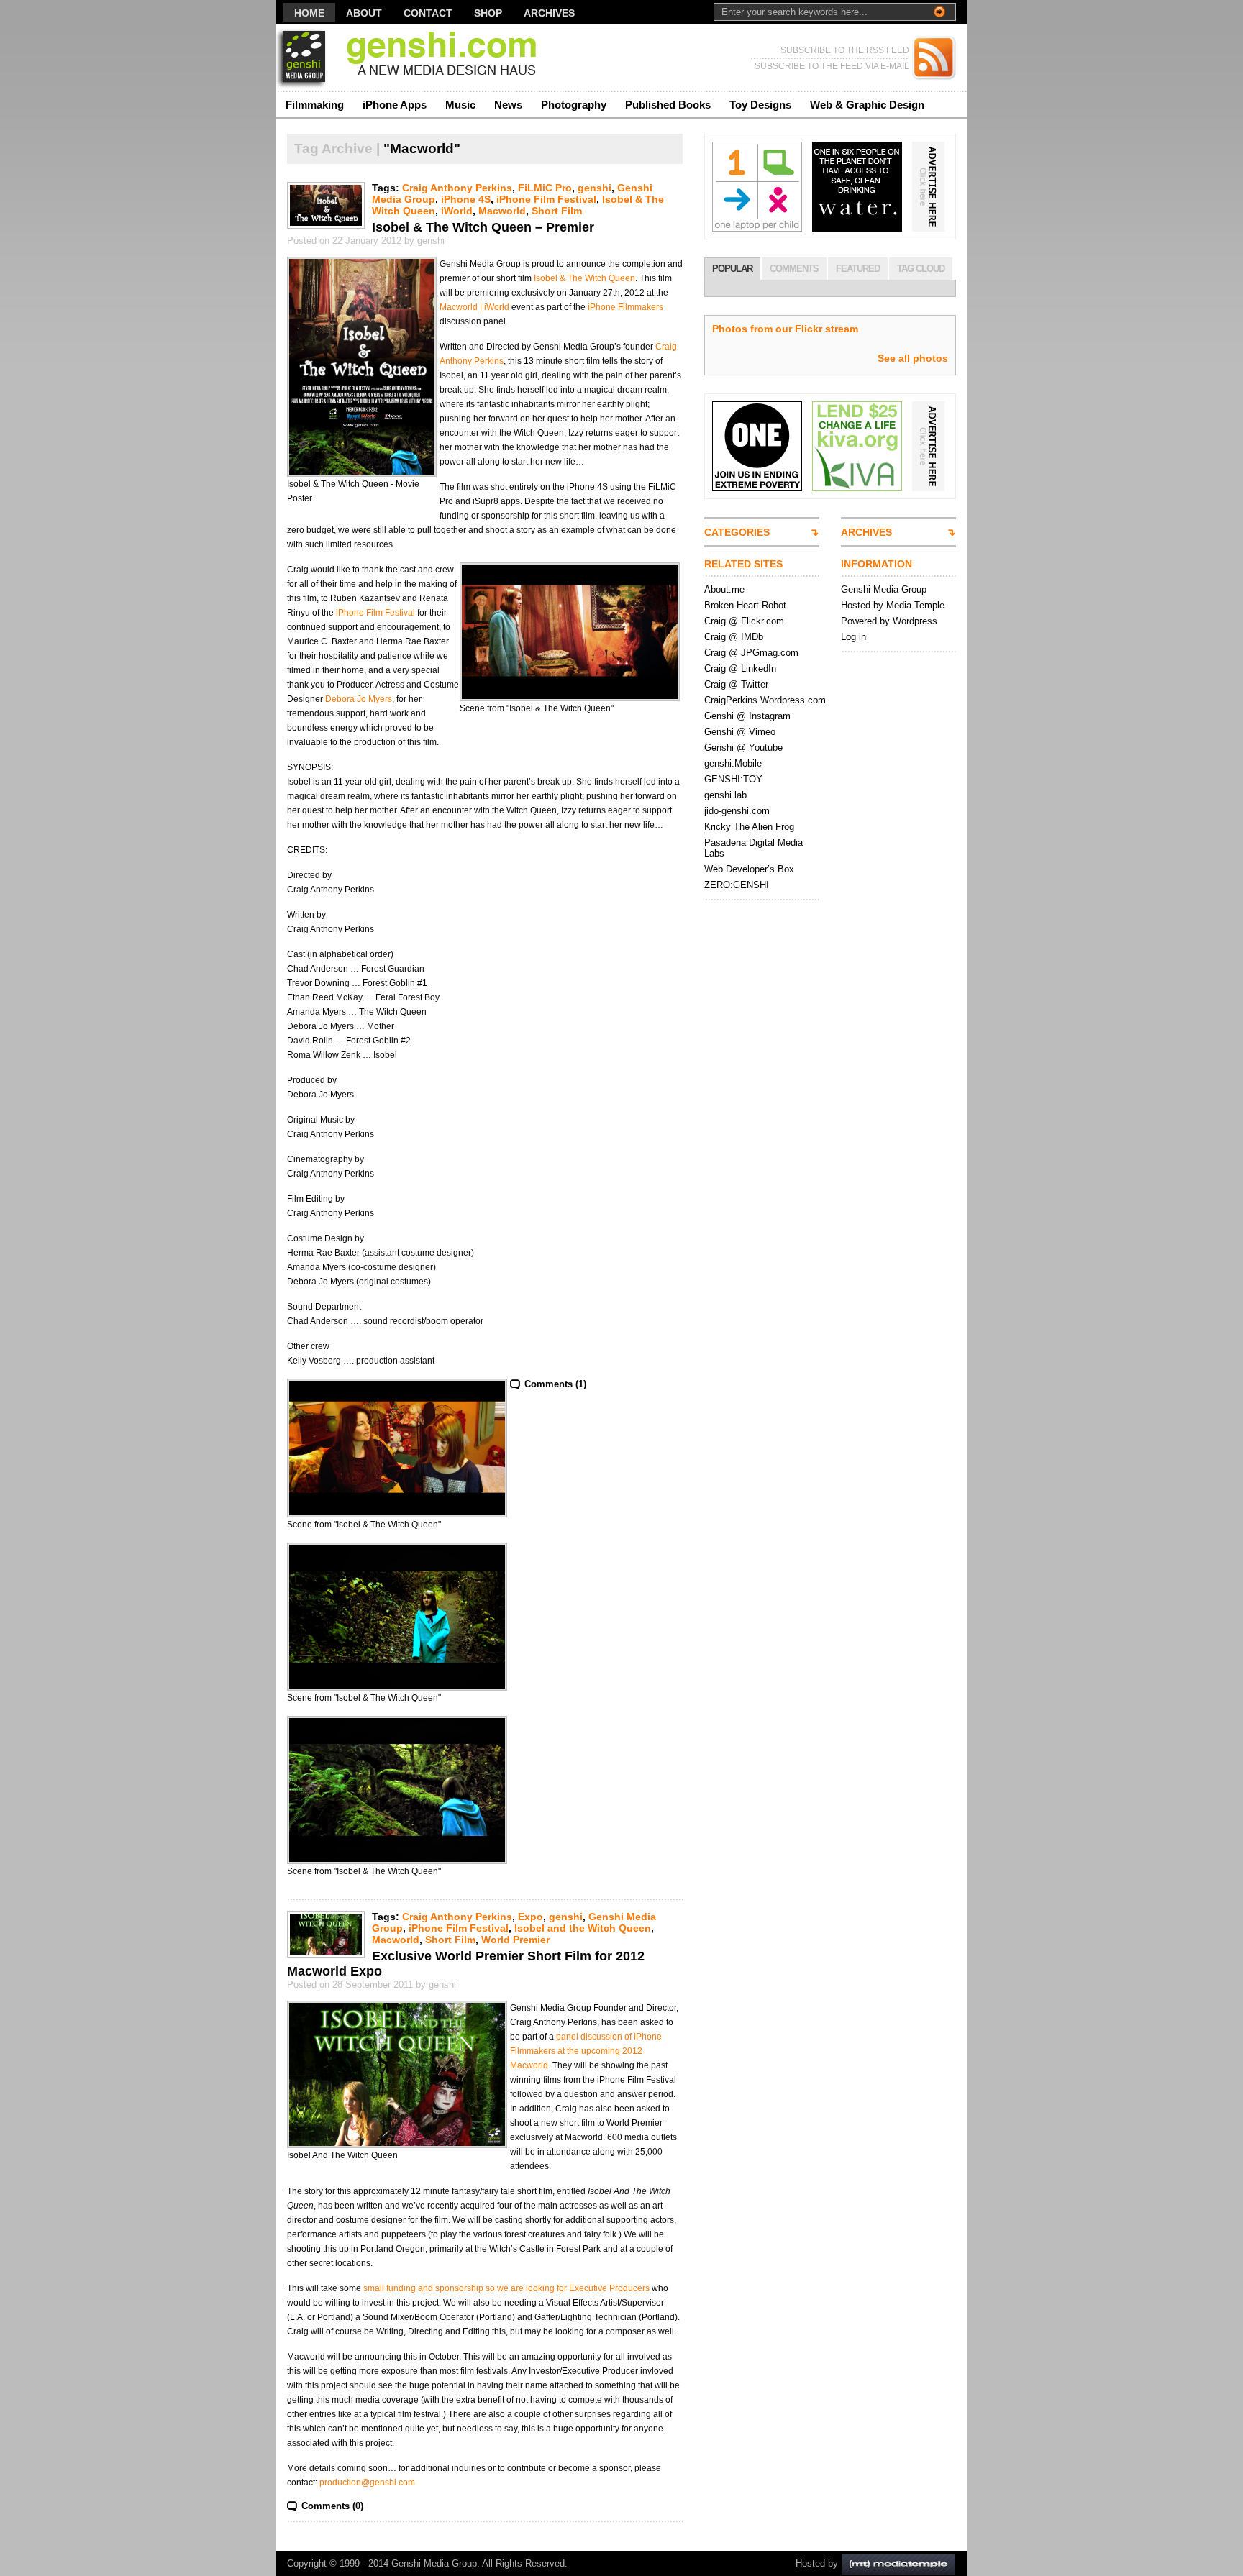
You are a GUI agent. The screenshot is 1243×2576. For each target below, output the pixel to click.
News (508, 105)
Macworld (502, 211)
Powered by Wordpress (889, 621)
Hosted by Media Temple (893, 605)
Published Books (668, 105)
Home (309, 13)
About (364, 13)
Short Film (557, 211)
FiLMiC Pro (545, 188)
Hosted (810, 2563)
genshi (595, 188)
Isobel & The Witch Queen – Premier (483, 227)
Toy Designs (760, 105)
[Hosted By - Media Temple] (898, 2563)
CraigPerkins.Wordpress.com (765, 700)
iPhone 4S (466, 199)
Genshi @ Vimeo (740, 732)
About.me (724, 589)
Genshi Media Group (884, 589)
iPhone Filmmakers (625, 307)
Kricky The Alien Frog (749, 827)
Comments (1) (555, 1384)
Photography (574, 105)
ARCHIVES (866, 532)
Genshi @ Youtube (743, 748)
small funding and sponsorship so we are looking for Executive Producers (506, 2288)
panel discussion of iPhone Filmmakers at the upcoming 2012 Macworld (586, 2051)
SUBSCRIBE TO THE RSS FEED (845, 50)
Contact (428, 13)
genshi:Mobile (733, 763)
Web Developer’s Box (749, 869)
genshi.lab (725, 795)
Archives (549, 13)
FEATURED (858, 269)
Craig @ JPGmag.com (751, 653)
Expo (531, 1917)
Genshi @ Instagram (747, 716)
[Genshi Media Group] (416, 58)
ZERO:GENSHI (737, 885)
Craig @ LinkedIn (740, 668)
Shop (488, 13)
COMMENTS (794, 269)
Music (460, 105)
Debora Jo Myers (359, 699)
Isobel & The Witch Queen (584, 278)
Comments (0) (332, 2506)
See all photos (913, 358)
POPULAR (732, 269)
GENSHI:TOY (733, 779)
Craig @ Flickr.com (744, 621)
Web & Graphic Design (867, 105)
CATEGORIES (737, 532)
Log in (853, 637)
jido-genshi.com (737, 811)
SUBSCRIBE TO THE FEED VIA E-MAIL (832, 66)
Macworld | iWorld (474, 307)
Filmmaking (315, 105)
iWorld (457, 211)
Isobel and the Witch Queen (583, 1928)
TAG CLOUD (921, 269)
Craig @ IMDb (734, 637)
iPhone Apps (395, 105)
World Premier (515, 1940)
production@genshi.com (367, 2483)
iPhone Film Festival (546, 199)
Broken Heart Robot (745, 605)
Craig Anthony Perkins (457, 188)
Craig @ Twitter (736, 684)
